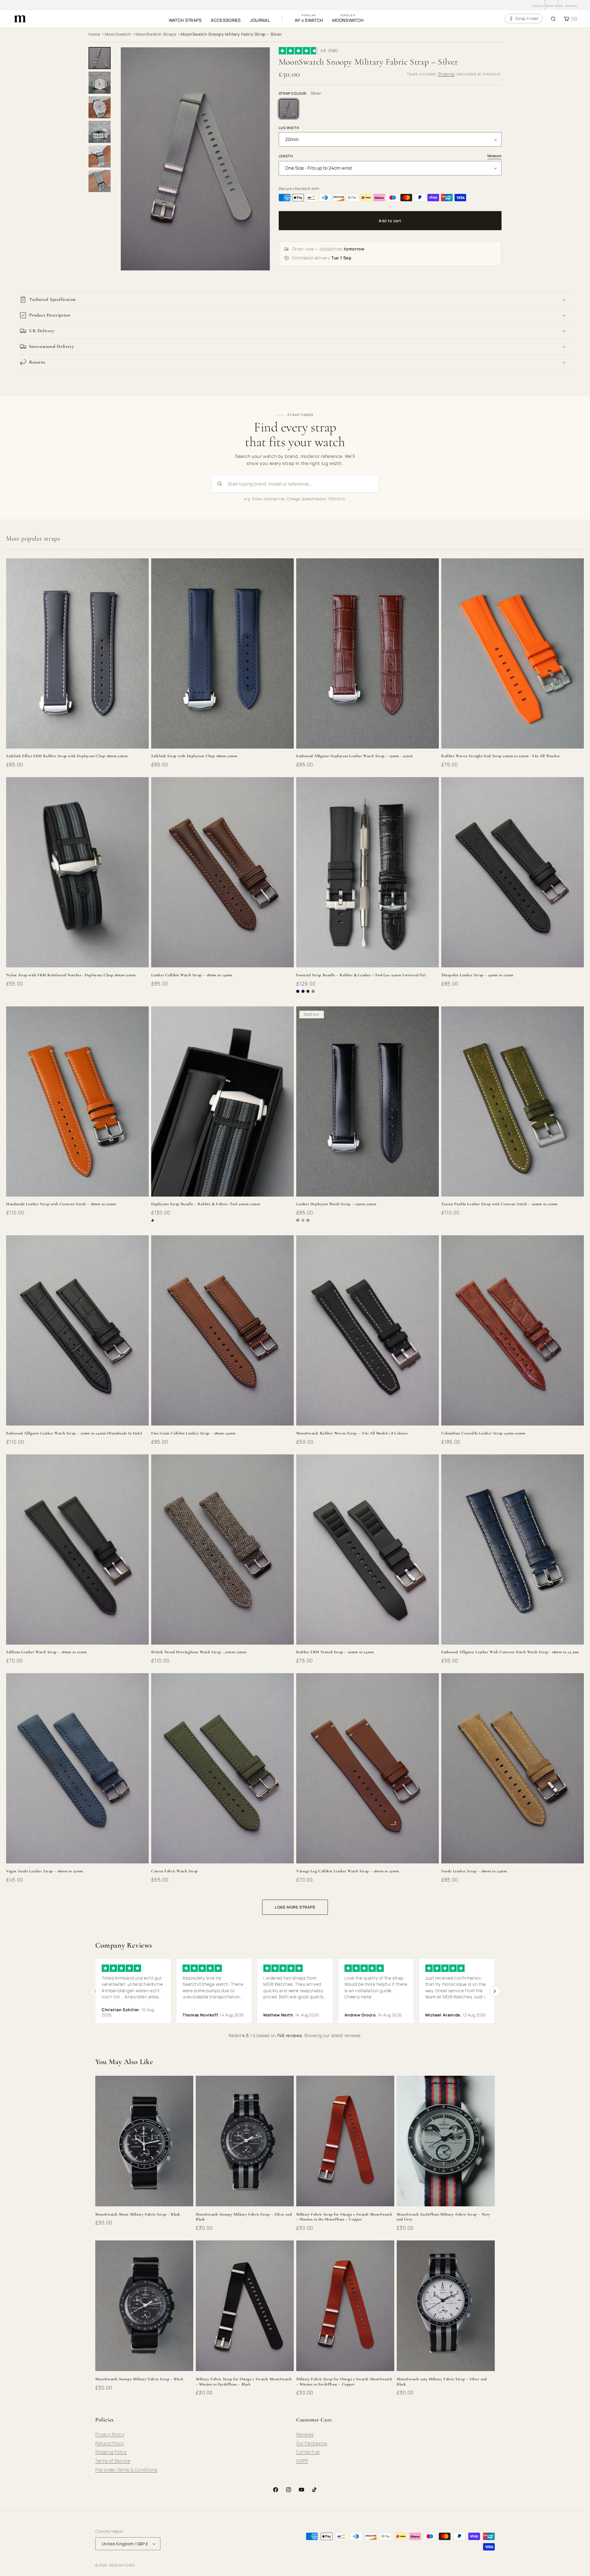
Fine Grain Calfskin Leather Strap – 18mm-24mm (193, 1433)
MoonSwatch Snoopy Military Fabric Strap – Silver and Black (244, 2217)
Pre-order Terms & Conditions (126, 2470)
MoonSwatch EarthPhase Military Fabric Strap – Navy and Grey (444, 2217)
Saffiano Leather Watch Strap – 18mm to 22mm (47, 1652)
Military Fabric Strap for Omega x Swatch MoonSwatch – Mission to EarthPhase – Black (244, 2382)
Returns (551, 6)
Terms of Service (113, 2461)
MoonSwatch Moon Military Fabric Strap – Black (138, 2214)
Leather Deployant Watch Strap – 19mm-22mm (336, 1204)
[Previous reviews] (95, 1991)
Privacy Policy (110, 2434)
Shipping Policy (111, 2452)
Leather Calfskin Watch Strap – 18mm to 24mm (192, 975)
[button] (295, 300)
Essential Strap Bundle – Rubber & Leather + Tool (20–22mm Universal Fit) (361, 975)
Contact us (308, 2452)
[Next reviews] (495, 1991)
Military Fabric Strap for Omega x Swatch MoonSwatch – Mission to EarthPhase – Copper (344, 2382)
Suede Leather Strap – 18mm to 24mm (474, 1871)
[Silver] (289, 109)
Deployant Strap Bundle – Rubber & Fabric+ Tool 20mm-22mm (206, 1204)
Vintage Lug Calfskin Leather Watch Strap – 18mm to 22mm (348, 1871)
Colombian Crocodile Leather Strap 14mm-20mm (483, 1433)
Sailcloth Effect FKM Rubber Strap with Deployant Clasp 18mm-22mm (67, 756)
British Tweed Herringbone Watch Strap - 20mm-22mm (199, 1652)
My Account (568, 6)
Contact (538, 6)
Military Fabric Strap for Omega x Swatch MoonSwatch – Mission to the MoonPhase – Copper (344, 2217)
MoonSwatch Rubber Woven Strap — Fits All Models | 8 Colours (352, 1433)
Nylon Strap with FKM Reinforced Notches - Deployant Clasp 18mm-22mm (71, 975)
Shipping (446, 74)
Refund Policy (110, 2443)
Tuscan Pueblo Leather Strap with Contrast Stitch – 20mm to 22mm (500, 1204)
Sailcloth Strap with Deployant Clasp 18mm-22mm (194, 756)
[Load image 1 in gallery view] (100, 58)
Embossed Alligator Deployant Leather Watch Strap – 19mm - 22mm (354, 756)
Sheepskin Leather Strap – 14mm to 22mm (477, 975)
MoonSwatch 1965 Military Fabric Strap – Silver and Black (442, 2382)
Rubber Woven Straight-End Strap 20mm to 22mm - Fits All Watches (501, 756)
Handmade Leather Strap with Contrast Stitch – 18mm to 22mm (61, 1204)
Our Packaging (312, 2443)
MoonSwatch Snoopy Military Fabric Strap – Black (139, 2379)
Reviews (305, 2434)
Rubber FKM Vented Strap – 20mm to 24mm (335, 1652)
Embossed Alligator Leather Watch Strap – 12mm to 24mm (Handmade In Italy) (74, 1433)
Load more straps (295, 1907)
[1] (100, 83)
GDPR (302, 2461)
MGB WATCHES (122, 2565)
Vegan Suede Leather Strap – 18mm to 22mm (45, 1871)
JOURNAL (260, 20)
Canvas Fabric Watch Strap (175, 1871)
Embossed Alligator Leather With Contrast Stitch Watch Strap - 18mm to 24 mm (510, 1652)
